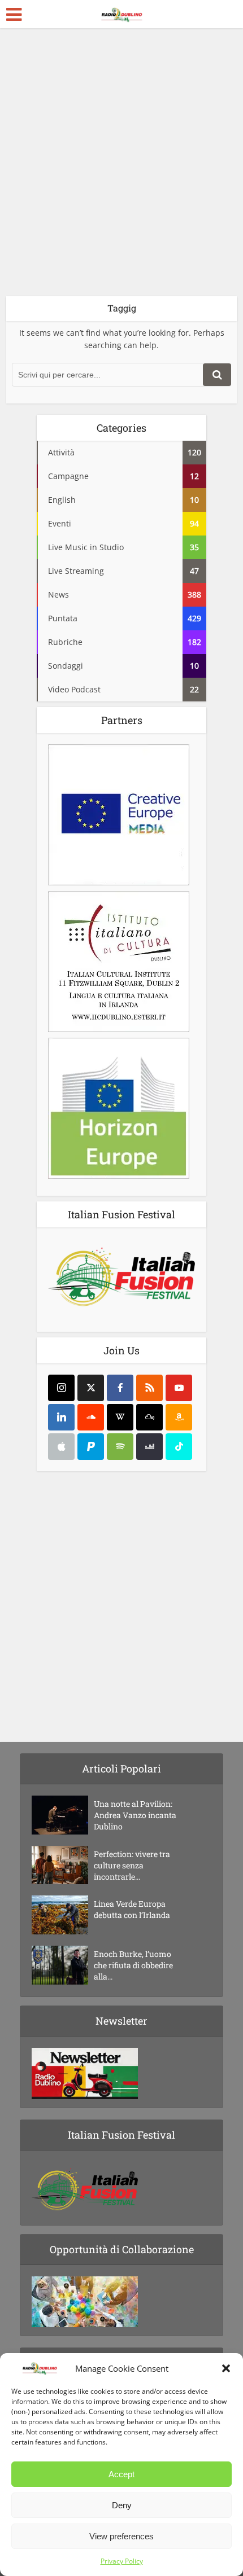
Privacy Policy (122, 2561)
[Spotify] (120, 1447)
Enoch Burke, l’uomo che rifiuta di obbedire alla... (133, 1965)
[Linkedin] (61, 1417)
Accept (121, 2474)
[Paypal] (91, 1447)
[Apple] (61, 1447)
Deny (122, 2505)
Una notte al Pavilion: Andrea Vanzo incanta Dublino (135, 1815)
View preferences (121, 2536)
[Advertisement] (121, 166)
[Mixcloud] (149, 1417)
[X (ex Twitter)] (91, 1388)
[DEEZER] (149, 1447)
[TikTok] (179, 1447)
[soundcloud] (91, 1417)
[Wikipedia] (120, 1417)
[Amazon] (179, 1417)
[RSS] (149, 1388)
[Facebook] (120, 1388)
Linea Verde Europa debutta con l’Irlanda (132, 1909)
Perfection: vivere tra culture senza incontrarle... (132, 1865)
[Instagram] (61, 1388)
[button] (226, 2368)
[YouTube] (179, 1388)
